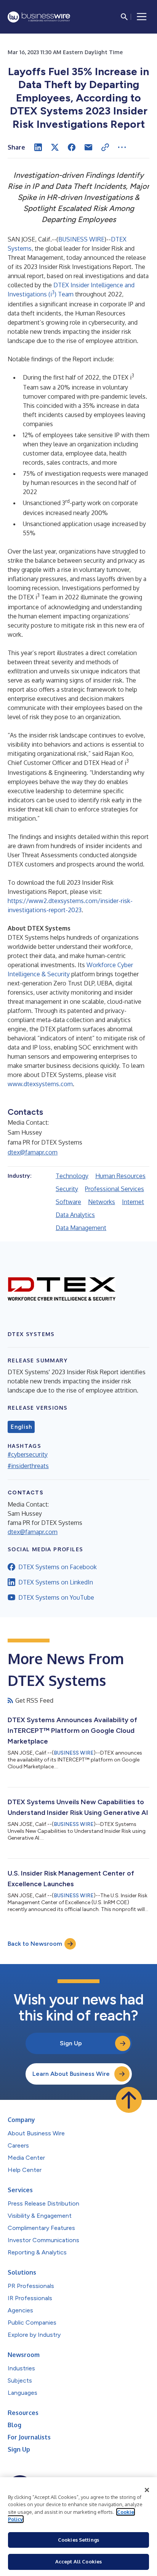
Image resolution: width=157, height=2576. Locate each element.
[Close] (147, 2490)
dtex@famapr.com (33, 1152)
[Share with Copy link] (105, 147)
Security (67, 1189)
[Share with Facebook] (72, 147)
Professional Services (115, 1189)
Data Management (81, 1228)
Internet (133, 1202)
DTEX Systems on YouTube (56, 1597)
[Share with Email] (88, 147)
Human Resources (120, 1176)
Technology (72, 1176)
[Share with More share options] (122, 147)
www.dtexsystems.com (40, 1084)
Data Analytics (75, 1215)
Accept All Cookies (78, 2562)
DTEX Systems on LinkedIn (56, 1582)
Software (68, 1202)
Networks (102, 1202)
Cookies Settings (78, 2540)
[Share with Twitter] (55, 147)
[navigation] (142, 17)
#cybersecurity (28, 1454)
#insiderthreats (28, 1466)
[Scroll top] (129, 2100)
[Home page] (39, 17)
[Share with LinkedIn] (38, 147)
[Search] (124, 17)
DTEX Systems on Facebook (58, 1567)
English (21, 1427)
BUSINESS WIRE (81, 239)
